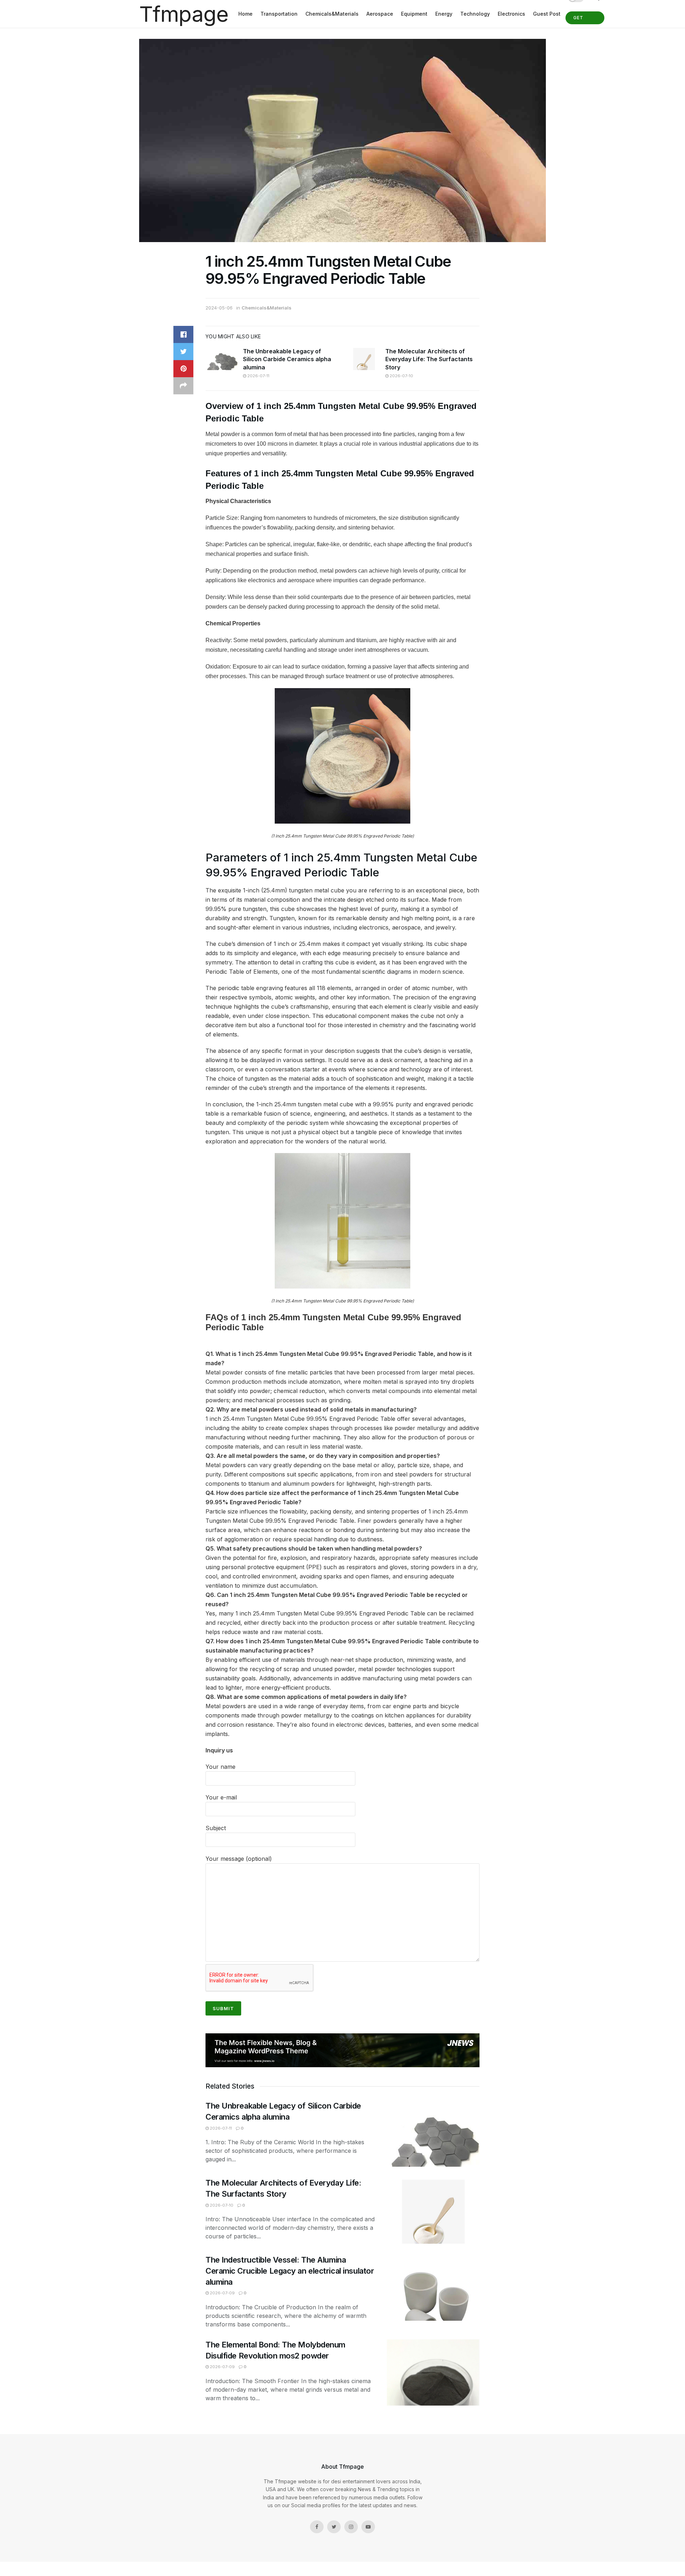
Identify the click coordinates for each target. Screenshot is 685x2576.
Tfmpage (184, 14)
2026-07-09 (222, 2293)
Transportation (279, 14)
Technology (475, 14)
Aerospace (380, 14)
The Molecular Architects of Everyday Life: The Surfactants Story (429, 359)
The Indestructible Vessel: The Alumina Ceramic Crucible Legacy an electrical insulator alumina (290, 2271)
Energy (444, 14)
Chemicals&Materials (332, 14)
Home (245, 14)
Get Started (585, 20)
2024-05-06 (219, 308)
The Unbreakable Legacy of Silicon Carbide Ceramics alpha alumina (287, 359)
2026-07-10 (401, 376)
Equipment (414, 14)
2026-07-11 (258, 376)
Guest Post (547, 14)
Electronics (511, 14)
